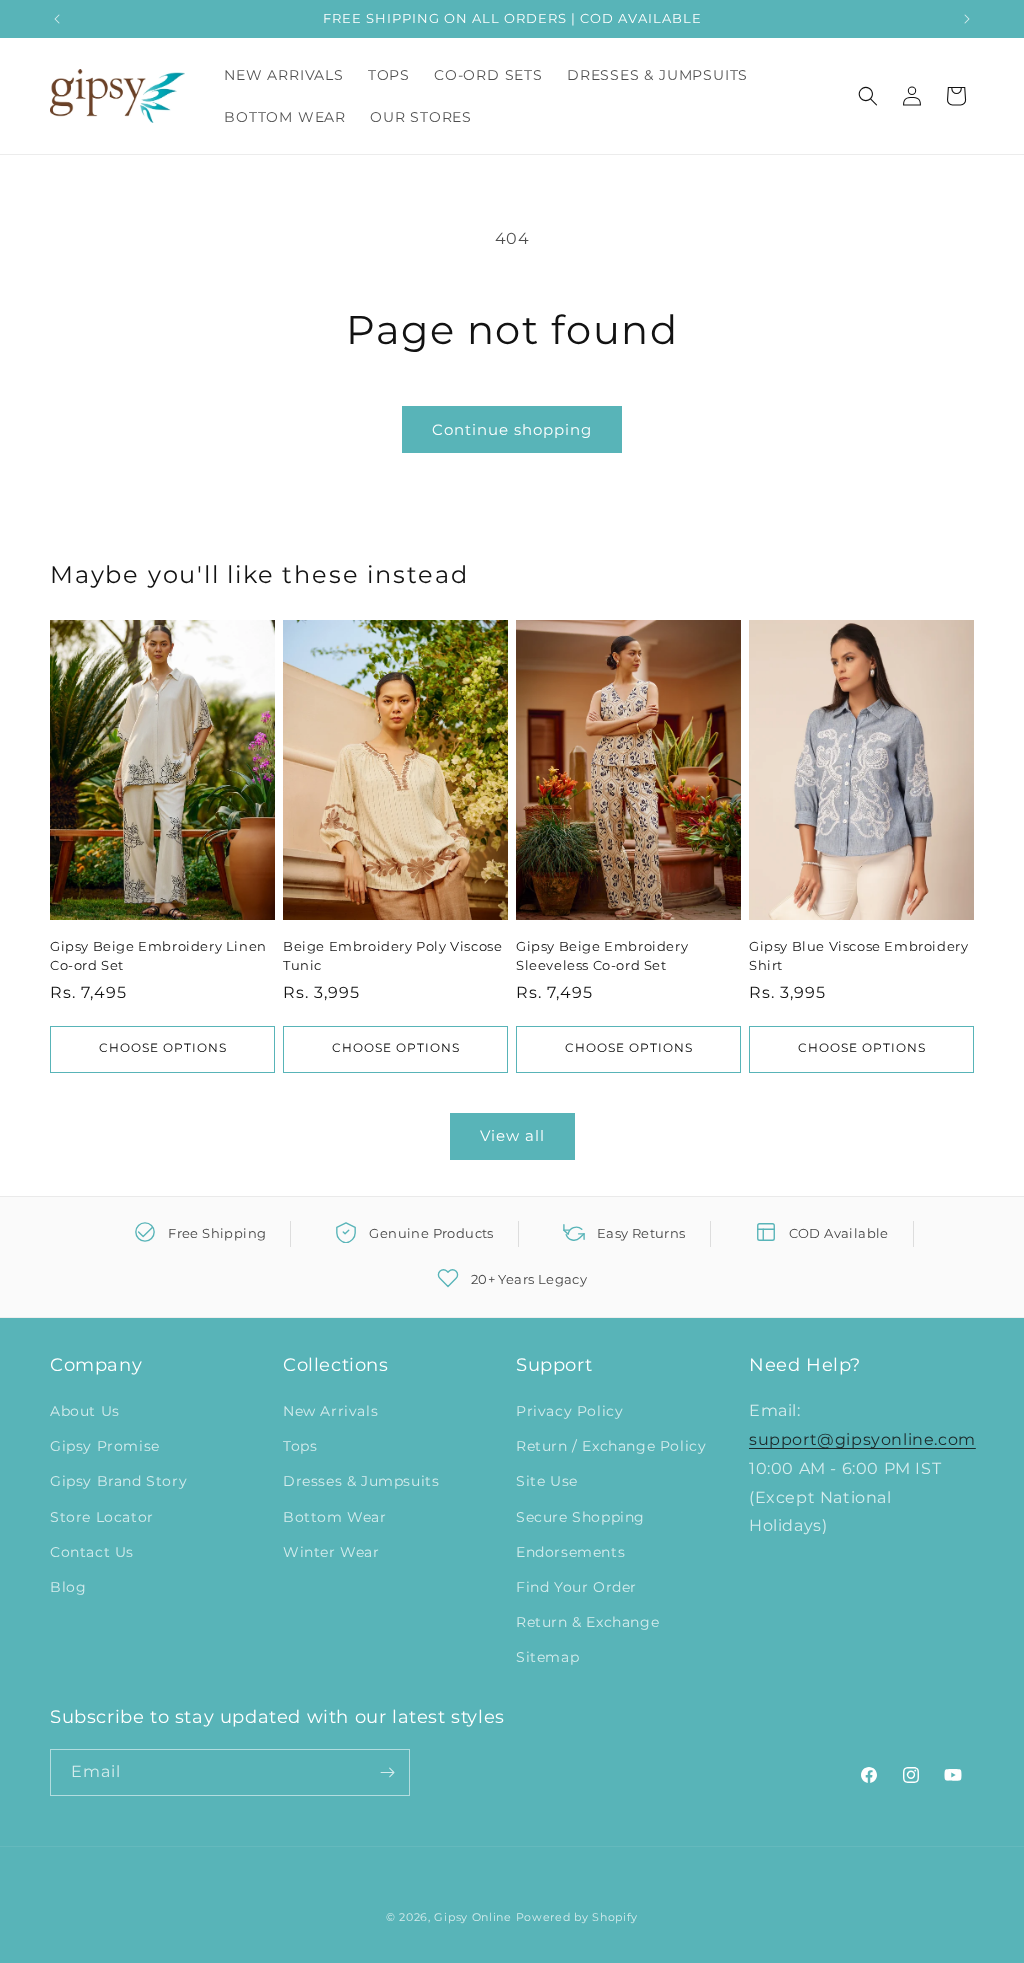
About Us (85, 1411)
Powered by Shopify (577, 1917)
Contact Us (92, 1552)
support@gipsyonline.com (862, 1439)
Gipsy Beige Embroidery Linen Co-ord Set (158, 955)
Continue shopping (512, 429)
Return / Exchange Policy (611, 1446)
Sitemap (547, 1657)
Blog (68, 1587)
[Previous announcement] (57, 19)
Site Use (547, 1481)
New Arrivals (330, 1411)
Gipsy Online (472, 1917)
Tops (300, 1446)
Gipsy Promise (105, 1446)
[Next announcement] (967, 19)
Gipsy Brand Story (118, 1481)
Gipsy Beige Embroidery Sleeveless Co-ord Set (602, 955)
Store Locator (102, 1517)
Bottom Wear (335, 1517)
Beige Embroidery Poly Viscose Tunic (392, 955)
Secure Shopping (580, 1517)
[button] (868, 96)
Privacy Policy (569, 1411)
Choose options (163, 1048)
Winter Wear (331, 1552)
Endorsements (570, 1552)
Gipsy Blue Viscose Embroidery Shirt (858, 955)
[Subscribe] (387, 1772)
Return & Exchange (587, 1622)
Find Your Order (576, 1587)
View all (512, 1135)
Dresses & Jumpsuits (361, 1481)
